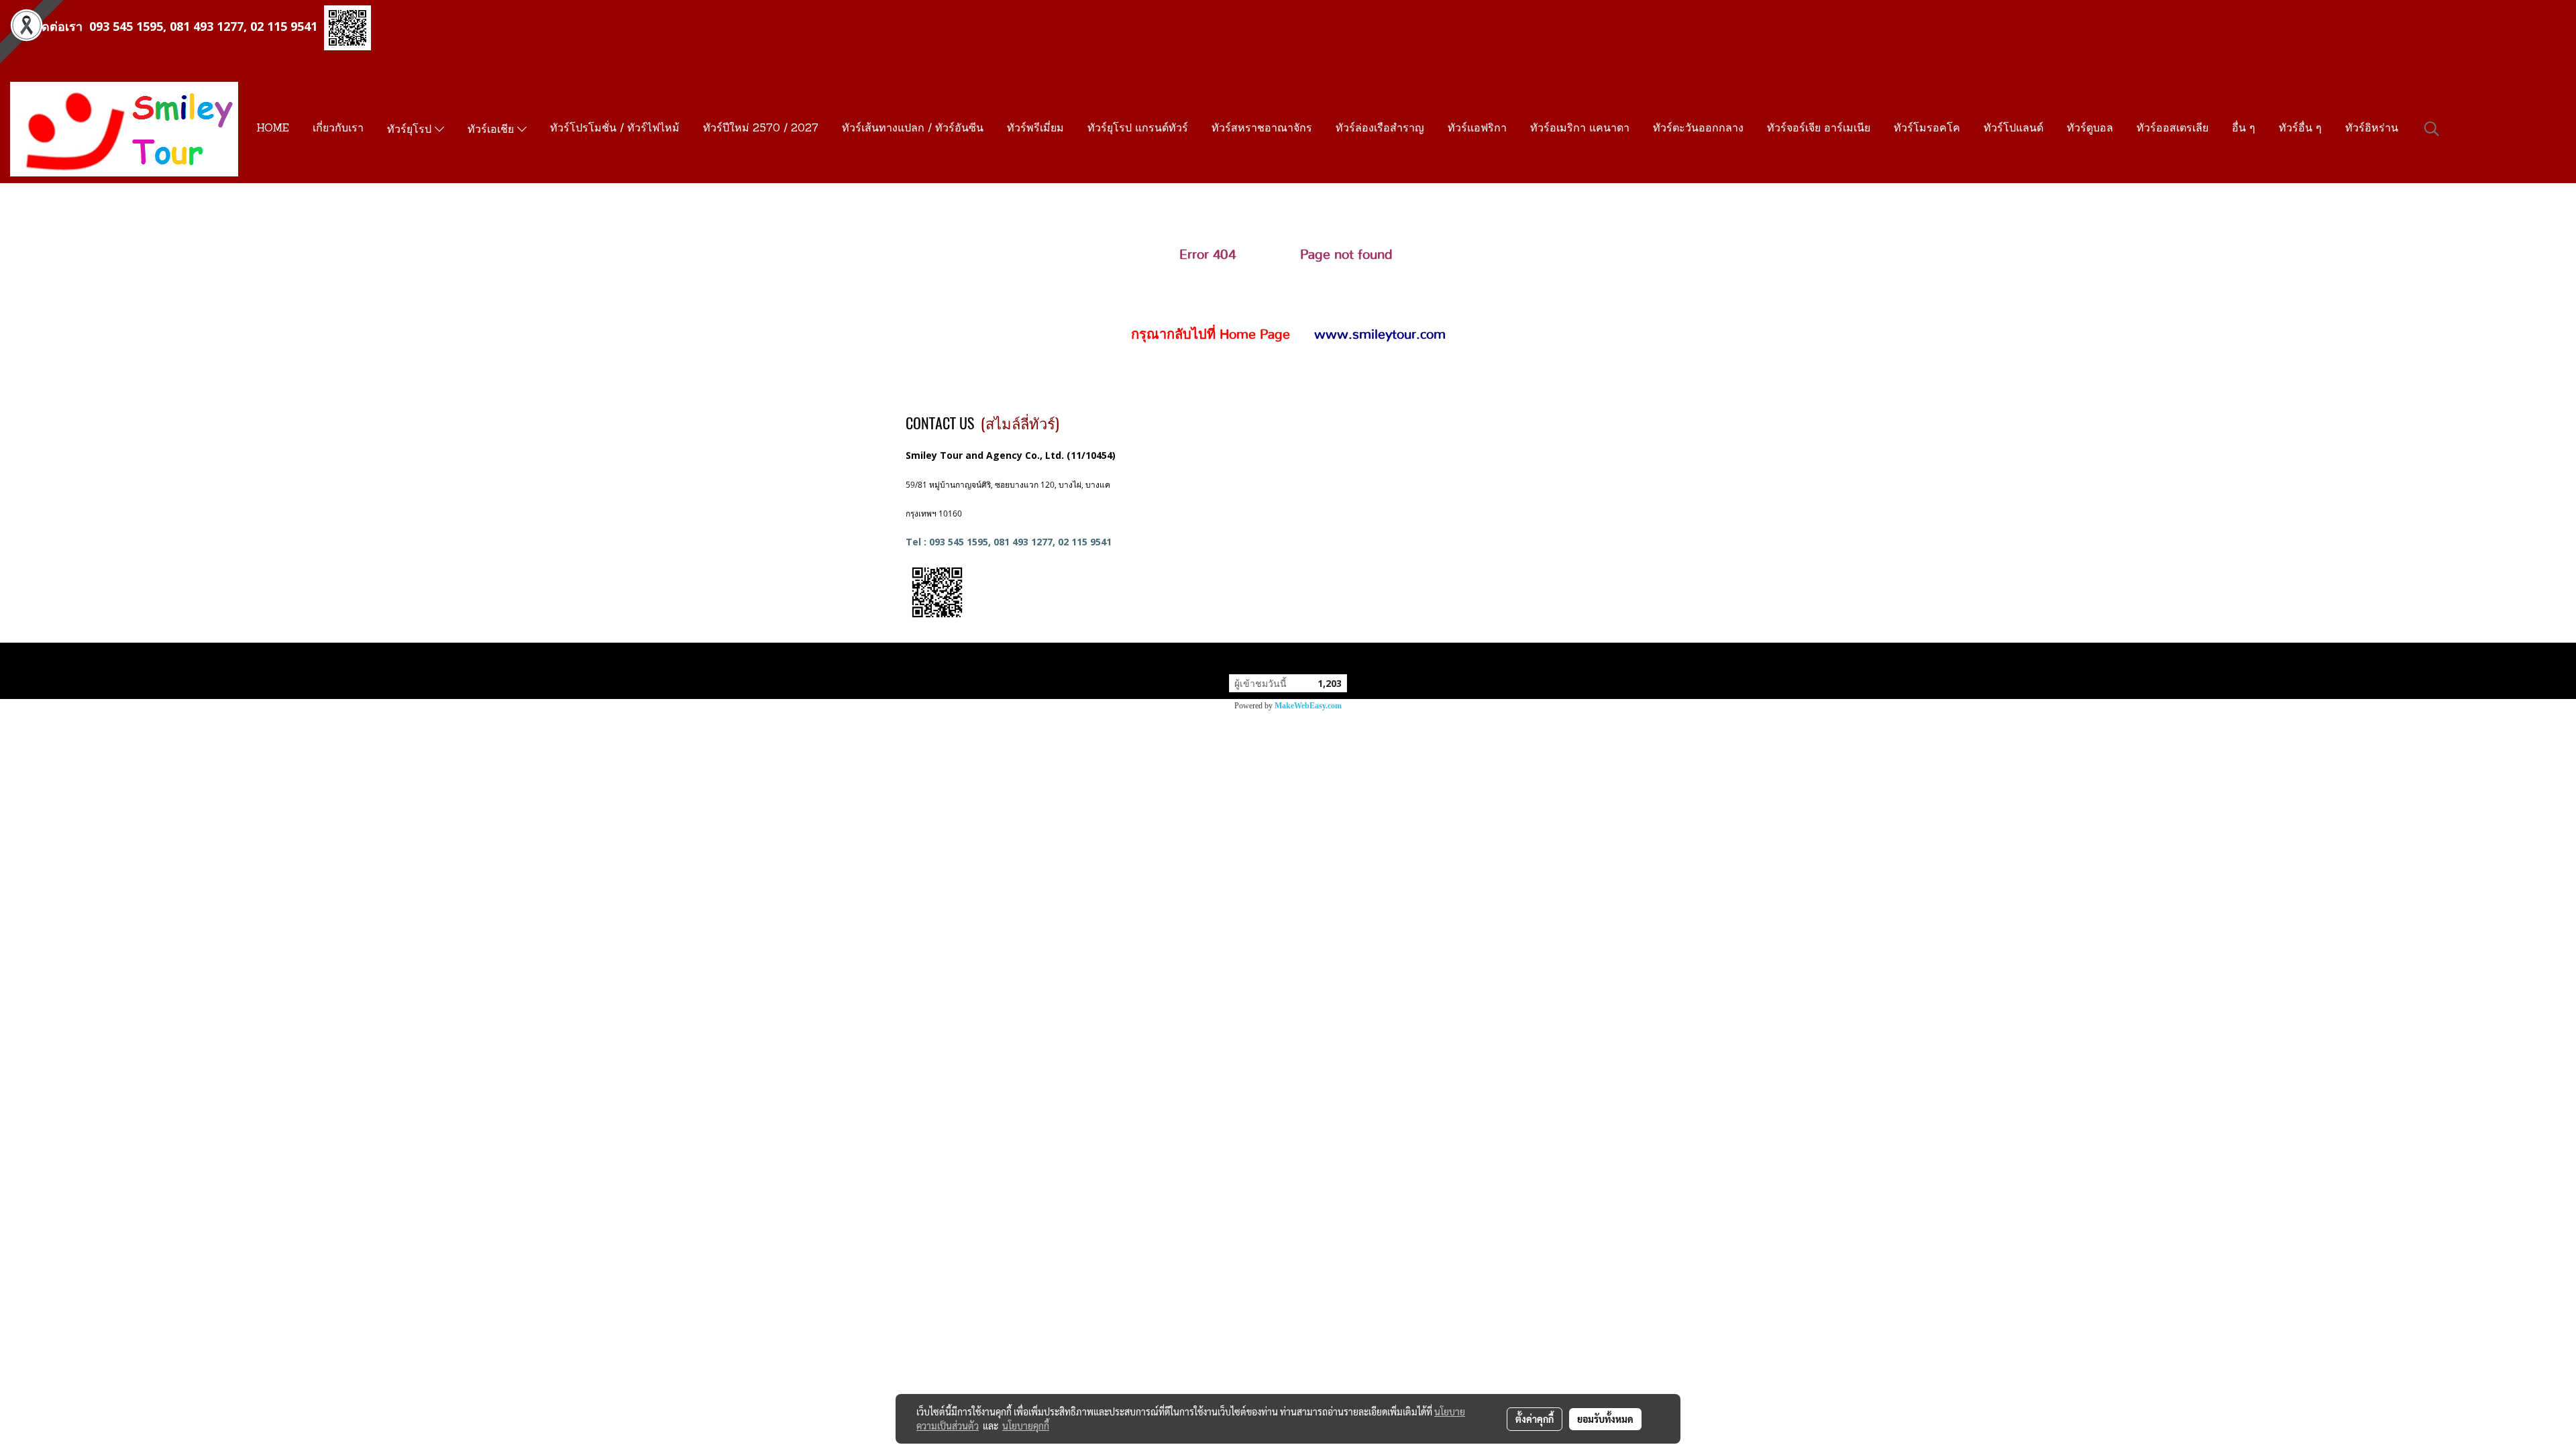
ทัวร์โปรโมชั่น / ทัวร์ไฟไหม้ (615, 129)
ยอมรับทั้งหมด (1605, 1419)
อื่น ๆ (2244, 129)
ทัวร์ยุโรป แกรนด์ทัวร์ (1138, 129)
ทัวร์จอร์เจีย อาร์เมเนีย (1819, 129)
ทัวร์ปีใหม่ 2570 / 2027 (761, 129)
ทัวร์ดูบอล (2090, 129)
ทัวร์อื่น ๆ (2300, 129)
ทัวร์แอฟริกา (1477, 129)
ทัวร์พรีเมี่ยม (1035, 129)
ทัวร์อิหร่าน (2372, 129)
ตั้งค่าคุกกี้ (1535, 1419)
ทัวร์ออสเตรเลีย (2172, 129)
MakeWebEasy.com (1308, 706)
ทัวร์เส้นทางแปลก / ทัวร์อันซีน (913, 129)
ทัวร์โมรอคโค (1927, 129)
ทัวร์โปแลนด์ (2014, 129)
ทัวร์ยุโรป (411, 130)
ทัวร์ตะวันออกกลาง (1698, 129)
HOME (273, 129)
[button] (2432, 129)
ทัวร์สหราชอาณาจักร (1262, 129)
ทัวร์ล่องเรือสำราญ (1380, 129)
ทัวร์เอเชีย (492, 130)
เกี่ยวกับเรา (338, 129)
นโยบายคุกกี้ (1026, 1426)
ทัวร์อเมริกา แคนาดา (1580, 129)
